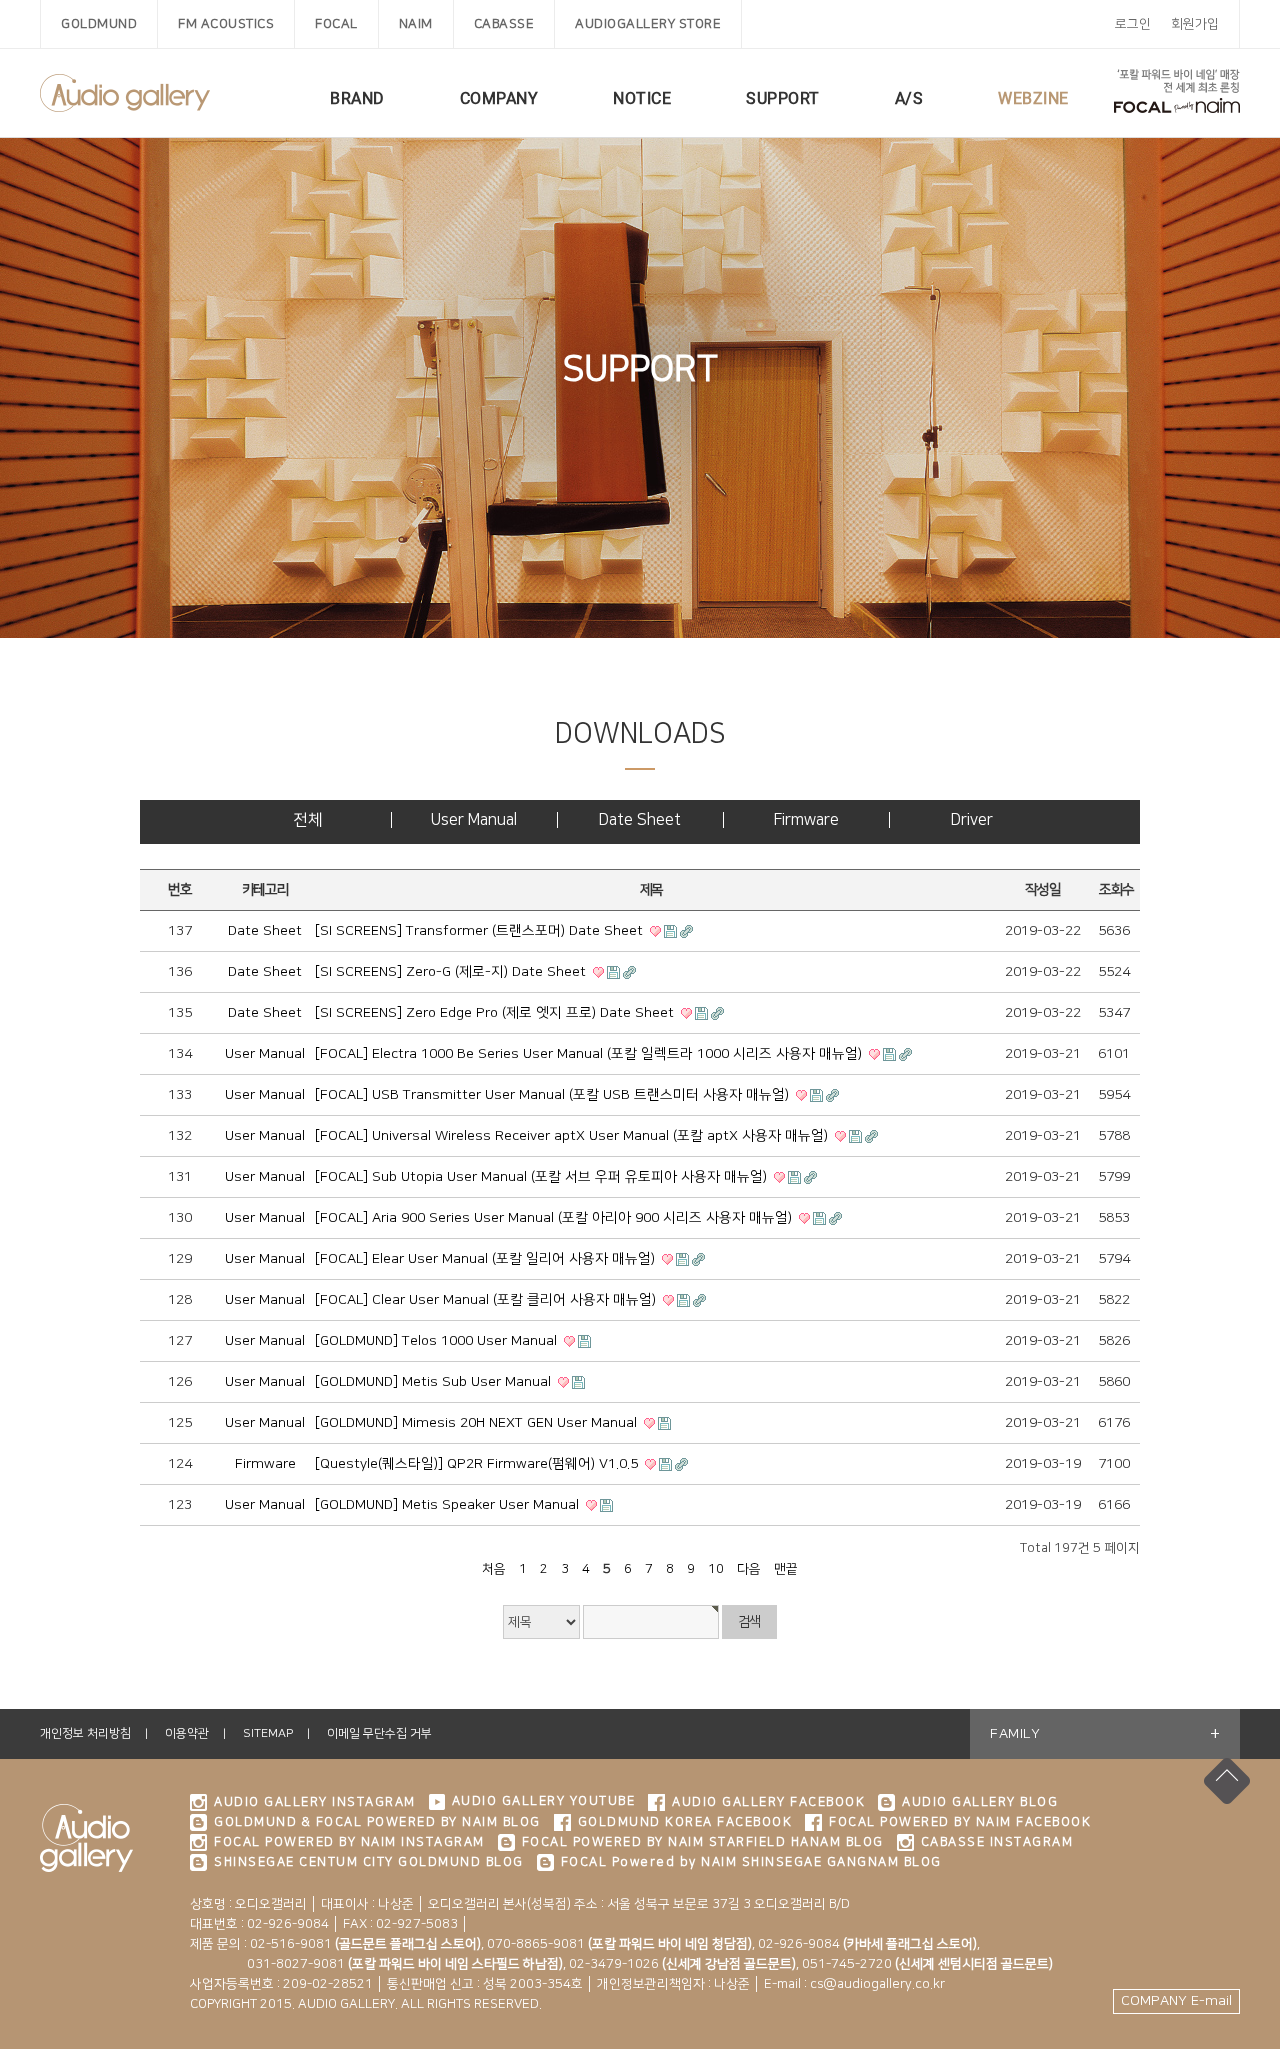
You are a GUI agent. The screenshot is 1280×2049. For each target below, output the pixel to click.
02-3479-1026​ (682, 1964)
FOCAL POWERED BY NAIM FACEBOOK (960, 1822)
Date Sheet (640, 820)
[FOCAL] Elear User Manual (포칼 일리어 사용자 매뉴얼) (487, 1259)
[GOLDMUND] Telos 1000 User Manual (438, 1341)
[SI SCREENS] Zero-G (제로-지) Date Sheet (452, 972)
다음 (749, 1569)
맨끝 (786, 1569)
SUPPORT (783, 98)
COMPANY (499, 98)
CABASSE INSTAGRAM (997, 1842)
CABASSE (504, 24)
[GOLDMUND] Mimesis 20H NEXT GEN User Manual (478, 1423)
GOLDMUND (99, 24)
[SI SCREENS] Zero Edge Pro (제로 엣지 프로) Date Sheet (496, 1013)
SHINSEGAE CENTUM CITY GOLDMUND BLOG (369, 1862)
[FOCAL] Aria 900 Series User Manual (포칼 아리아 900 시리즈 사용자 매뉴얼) (555, 1218)
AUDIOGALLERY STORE (648, 24)
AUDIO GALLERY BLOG (980, 1802)
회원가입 (1195, 24)
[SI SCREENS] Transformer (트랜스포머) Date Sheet (481, 931)
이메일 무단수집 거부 (379, 1733)
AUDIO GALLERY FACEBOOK (768, 1802)
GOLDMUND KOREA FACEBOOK (685, 1822)
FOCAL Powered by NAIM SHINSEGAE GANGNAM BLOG (751, 1862)
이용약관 (187, 1733)
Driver (972, 820)
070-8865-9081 (619, 1944)
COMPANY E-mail (1176, 2001)
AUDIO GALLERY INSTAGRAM (315, 1802)
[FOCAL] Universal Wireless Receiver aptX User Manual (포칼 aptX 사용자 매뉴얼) (573, 1136)
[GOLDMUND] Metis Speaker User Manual (449, 1505)
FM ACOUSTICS (226, 24)
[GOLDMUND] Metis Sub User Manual (435, 1382)
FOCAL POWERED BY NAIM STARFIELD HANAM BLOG (703, 1842)
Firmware (806, 820)
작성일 (1042, 890)
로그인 (1133, 24)
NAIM (416, 24)
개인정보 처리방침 (85, 1733)
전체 (308, 820)
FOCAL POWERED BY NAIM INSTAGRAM (349, 1842)
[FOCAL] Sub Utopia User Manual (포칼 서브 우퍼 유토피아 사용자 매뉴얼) (543, 1177)
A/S (909, 98)
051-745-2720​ (927, 1964)
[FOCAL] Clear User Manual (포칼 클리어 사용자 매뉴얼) (487, 1300)
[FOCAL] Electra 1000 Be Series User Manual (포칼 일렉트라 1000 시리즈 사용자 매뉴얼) (590, 1054)
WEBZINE (1033, 98)
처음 (494, 1569)
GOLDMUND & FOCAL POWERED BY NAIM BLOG (377, 1822)
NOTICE (642, 98)
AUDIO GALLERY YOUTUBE (544, 1801)
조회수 (1116, 890)
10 (716, 1569)
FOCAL (336, 24)
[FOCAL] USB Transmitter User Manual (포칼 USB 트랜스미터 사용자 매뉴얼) (554, 1095)
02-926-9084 (867, 1944)
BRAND (357, 98)
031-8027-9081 (376, 1964)
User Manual (474, 820)
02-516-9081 (365, 1944)
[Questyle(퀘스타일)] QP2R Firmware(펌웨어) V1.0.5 (478, 1464)
